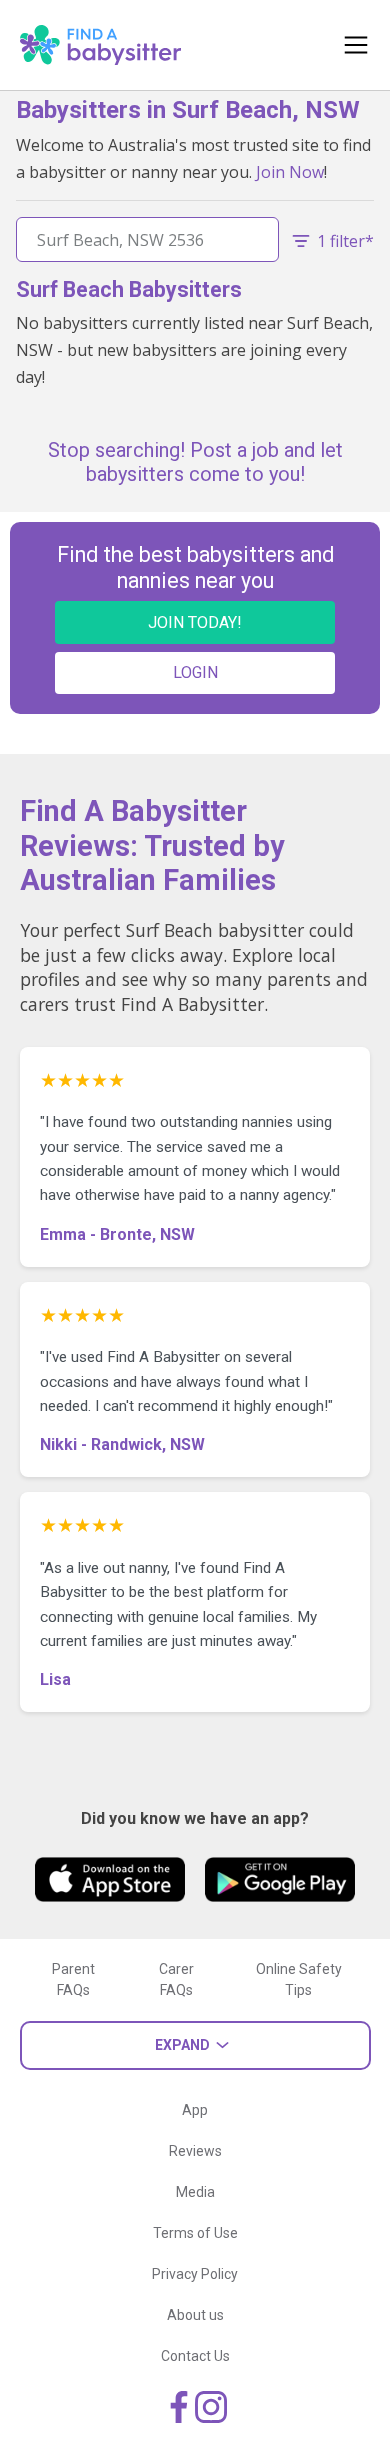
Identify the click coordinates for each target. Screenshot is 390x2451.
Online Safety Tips (299, 1979)
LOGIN (195, 672)
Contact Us (195, 2356)
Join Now (290, 172)
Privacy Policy (195, 2274)
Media (195, 2192)
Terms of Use (195, 2233)
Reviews (195, 2151)
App (195, 2110)
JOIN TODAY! (195, 622)
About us (195, 2315)
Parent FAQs (73, 1979)
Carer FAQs (176, 1979)
